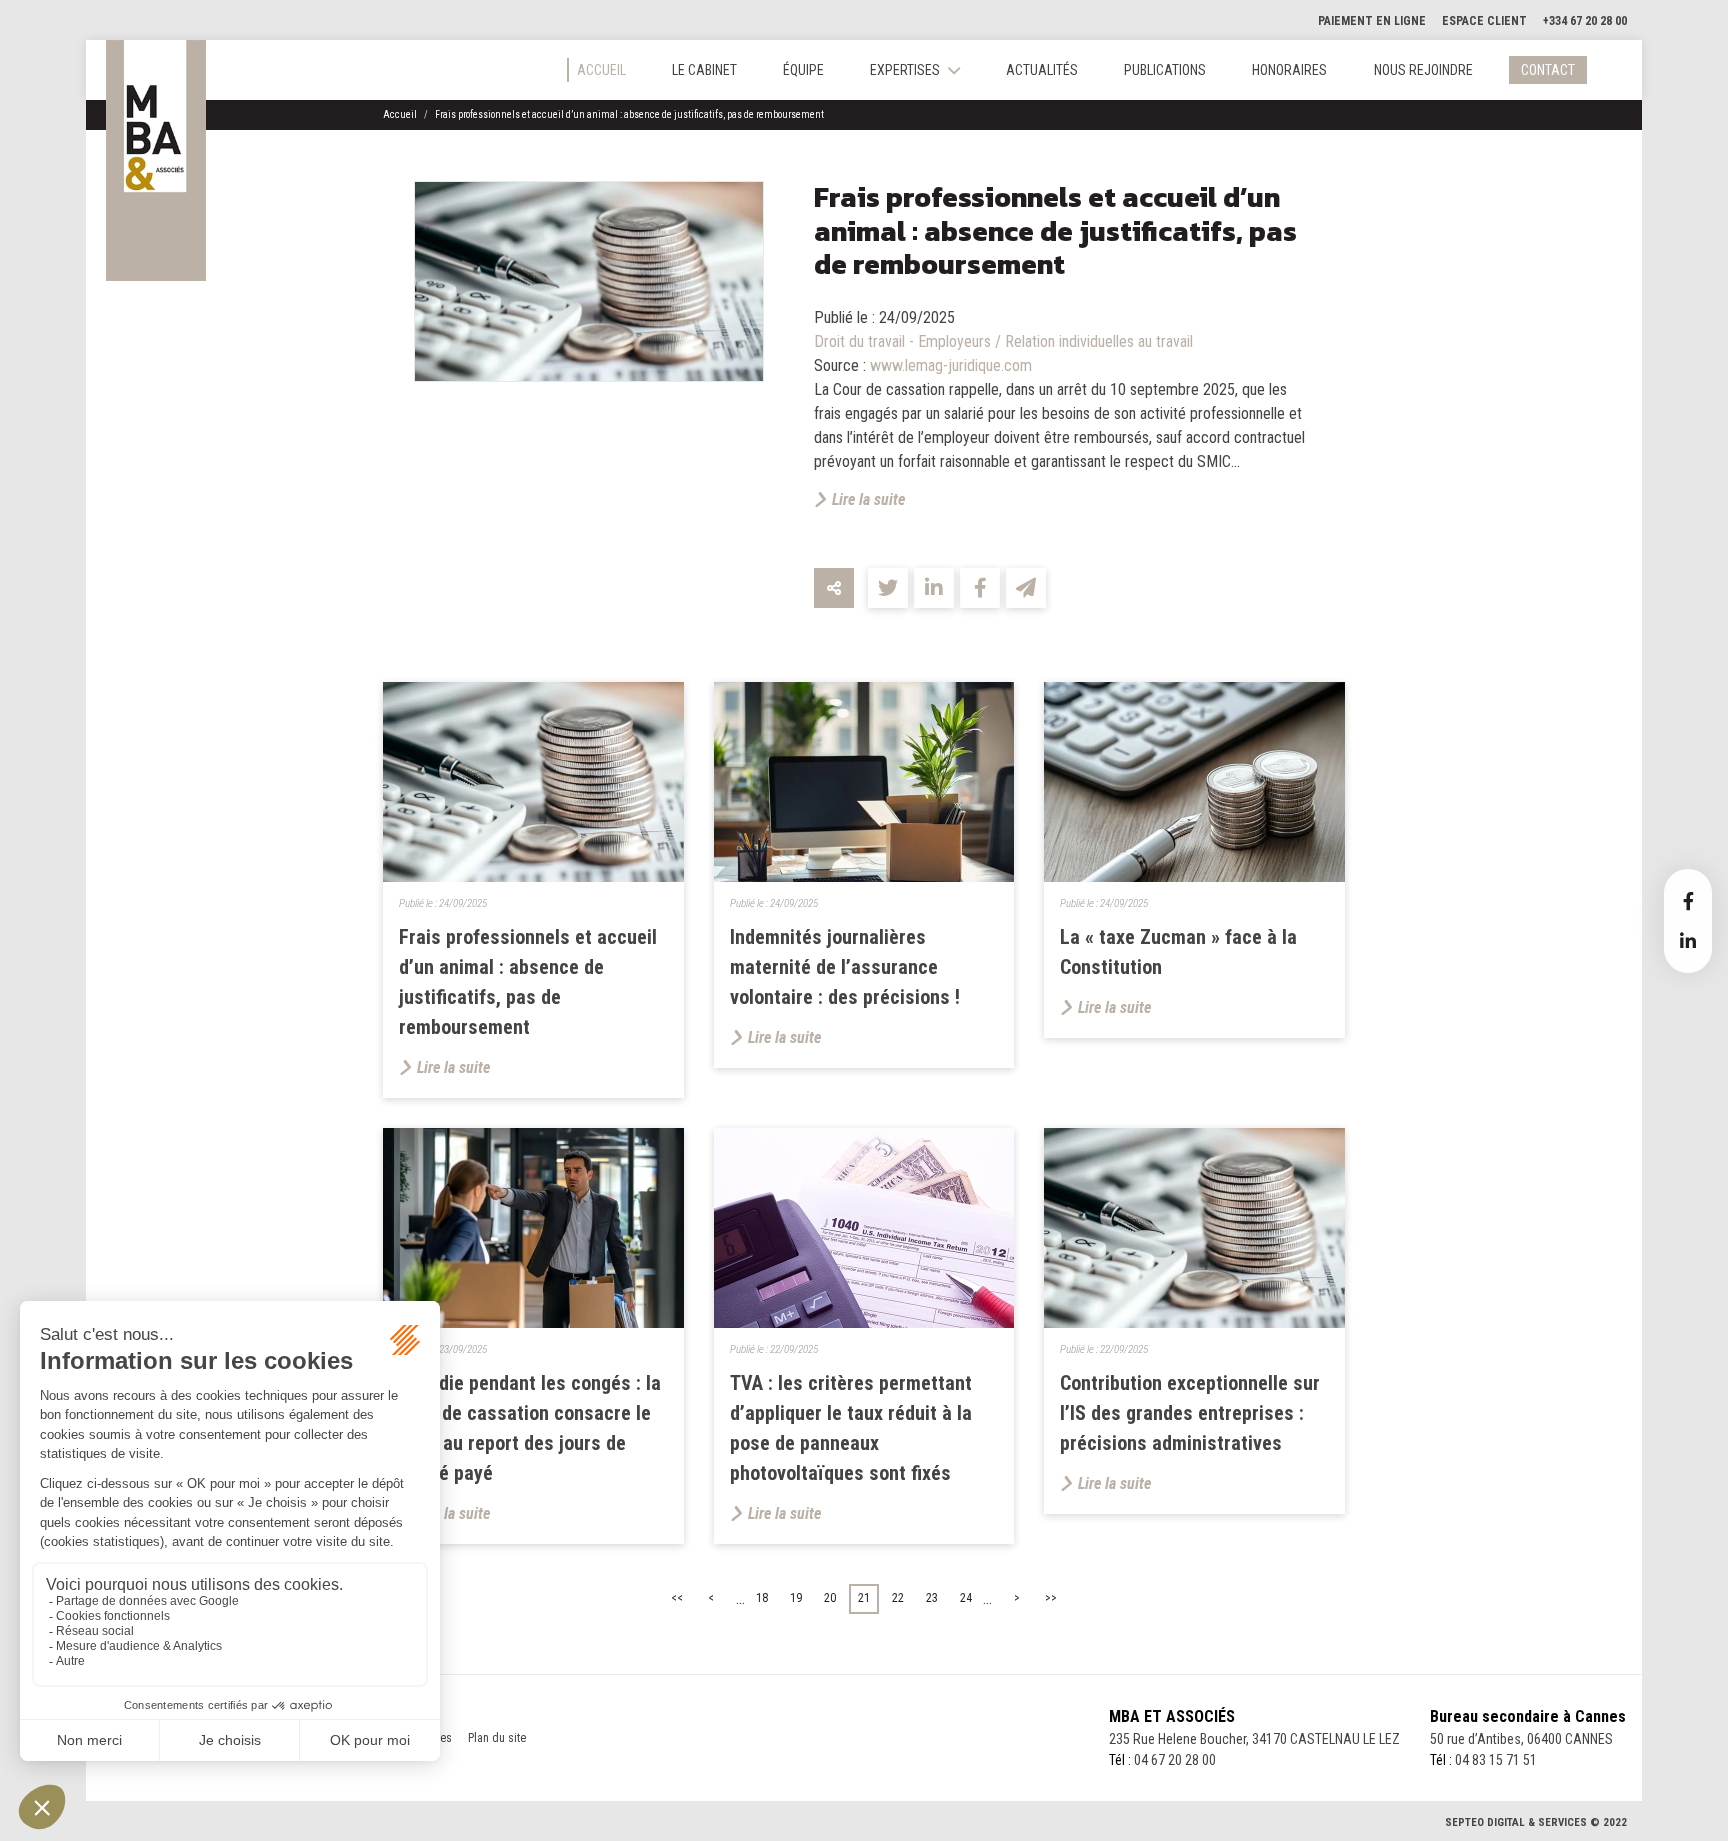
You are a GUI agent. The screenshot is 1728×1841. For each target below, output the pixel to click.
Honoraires (1289, 70)
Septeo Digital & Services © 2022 (1536, 1822)
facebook (1688, 901)
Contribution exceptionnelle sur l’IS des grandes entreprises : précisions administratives (1190, 1413)
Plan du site (497, 1738)
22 (898, 1598)
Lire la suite (868, 499)
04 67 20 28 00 (1175, 1760)
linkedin (1688, 941)
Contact (1548, 70)
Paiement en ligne (1372, 21)
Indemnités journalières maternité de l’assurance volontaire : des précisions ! (845, 967)
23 (932, 1598)
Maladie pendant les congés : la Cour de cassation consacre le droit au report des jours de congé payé (530, 1428)
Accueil (601, 70)
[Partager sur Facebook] (980, 588)
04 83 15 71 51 (1496, 1760)
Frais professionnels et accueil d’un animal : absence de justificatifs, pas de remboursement (629, 114)
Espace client (1484, 21)
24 (966, 1598)
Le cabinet (704, 70)
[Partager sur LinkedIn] (934, 588)
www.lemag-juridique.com (951, 365)
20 (830, 1598)
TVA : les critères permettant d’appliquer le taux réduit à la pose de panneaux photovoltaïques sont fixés (851, 1428)
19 (796, 1598)
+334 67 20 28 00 (1585, 21)
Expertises (905, 70)
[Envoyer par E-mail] (1026, 588)
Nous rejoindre (1423, 70)
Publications (1165, 70)
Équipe (803, 70)
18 (762, 1598)
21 (864, 1598)
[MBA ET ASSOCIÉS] (156, 160)
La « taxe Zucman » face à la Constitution (1178, 952)
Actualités (1042, 70)
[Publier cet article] (888, 588)
